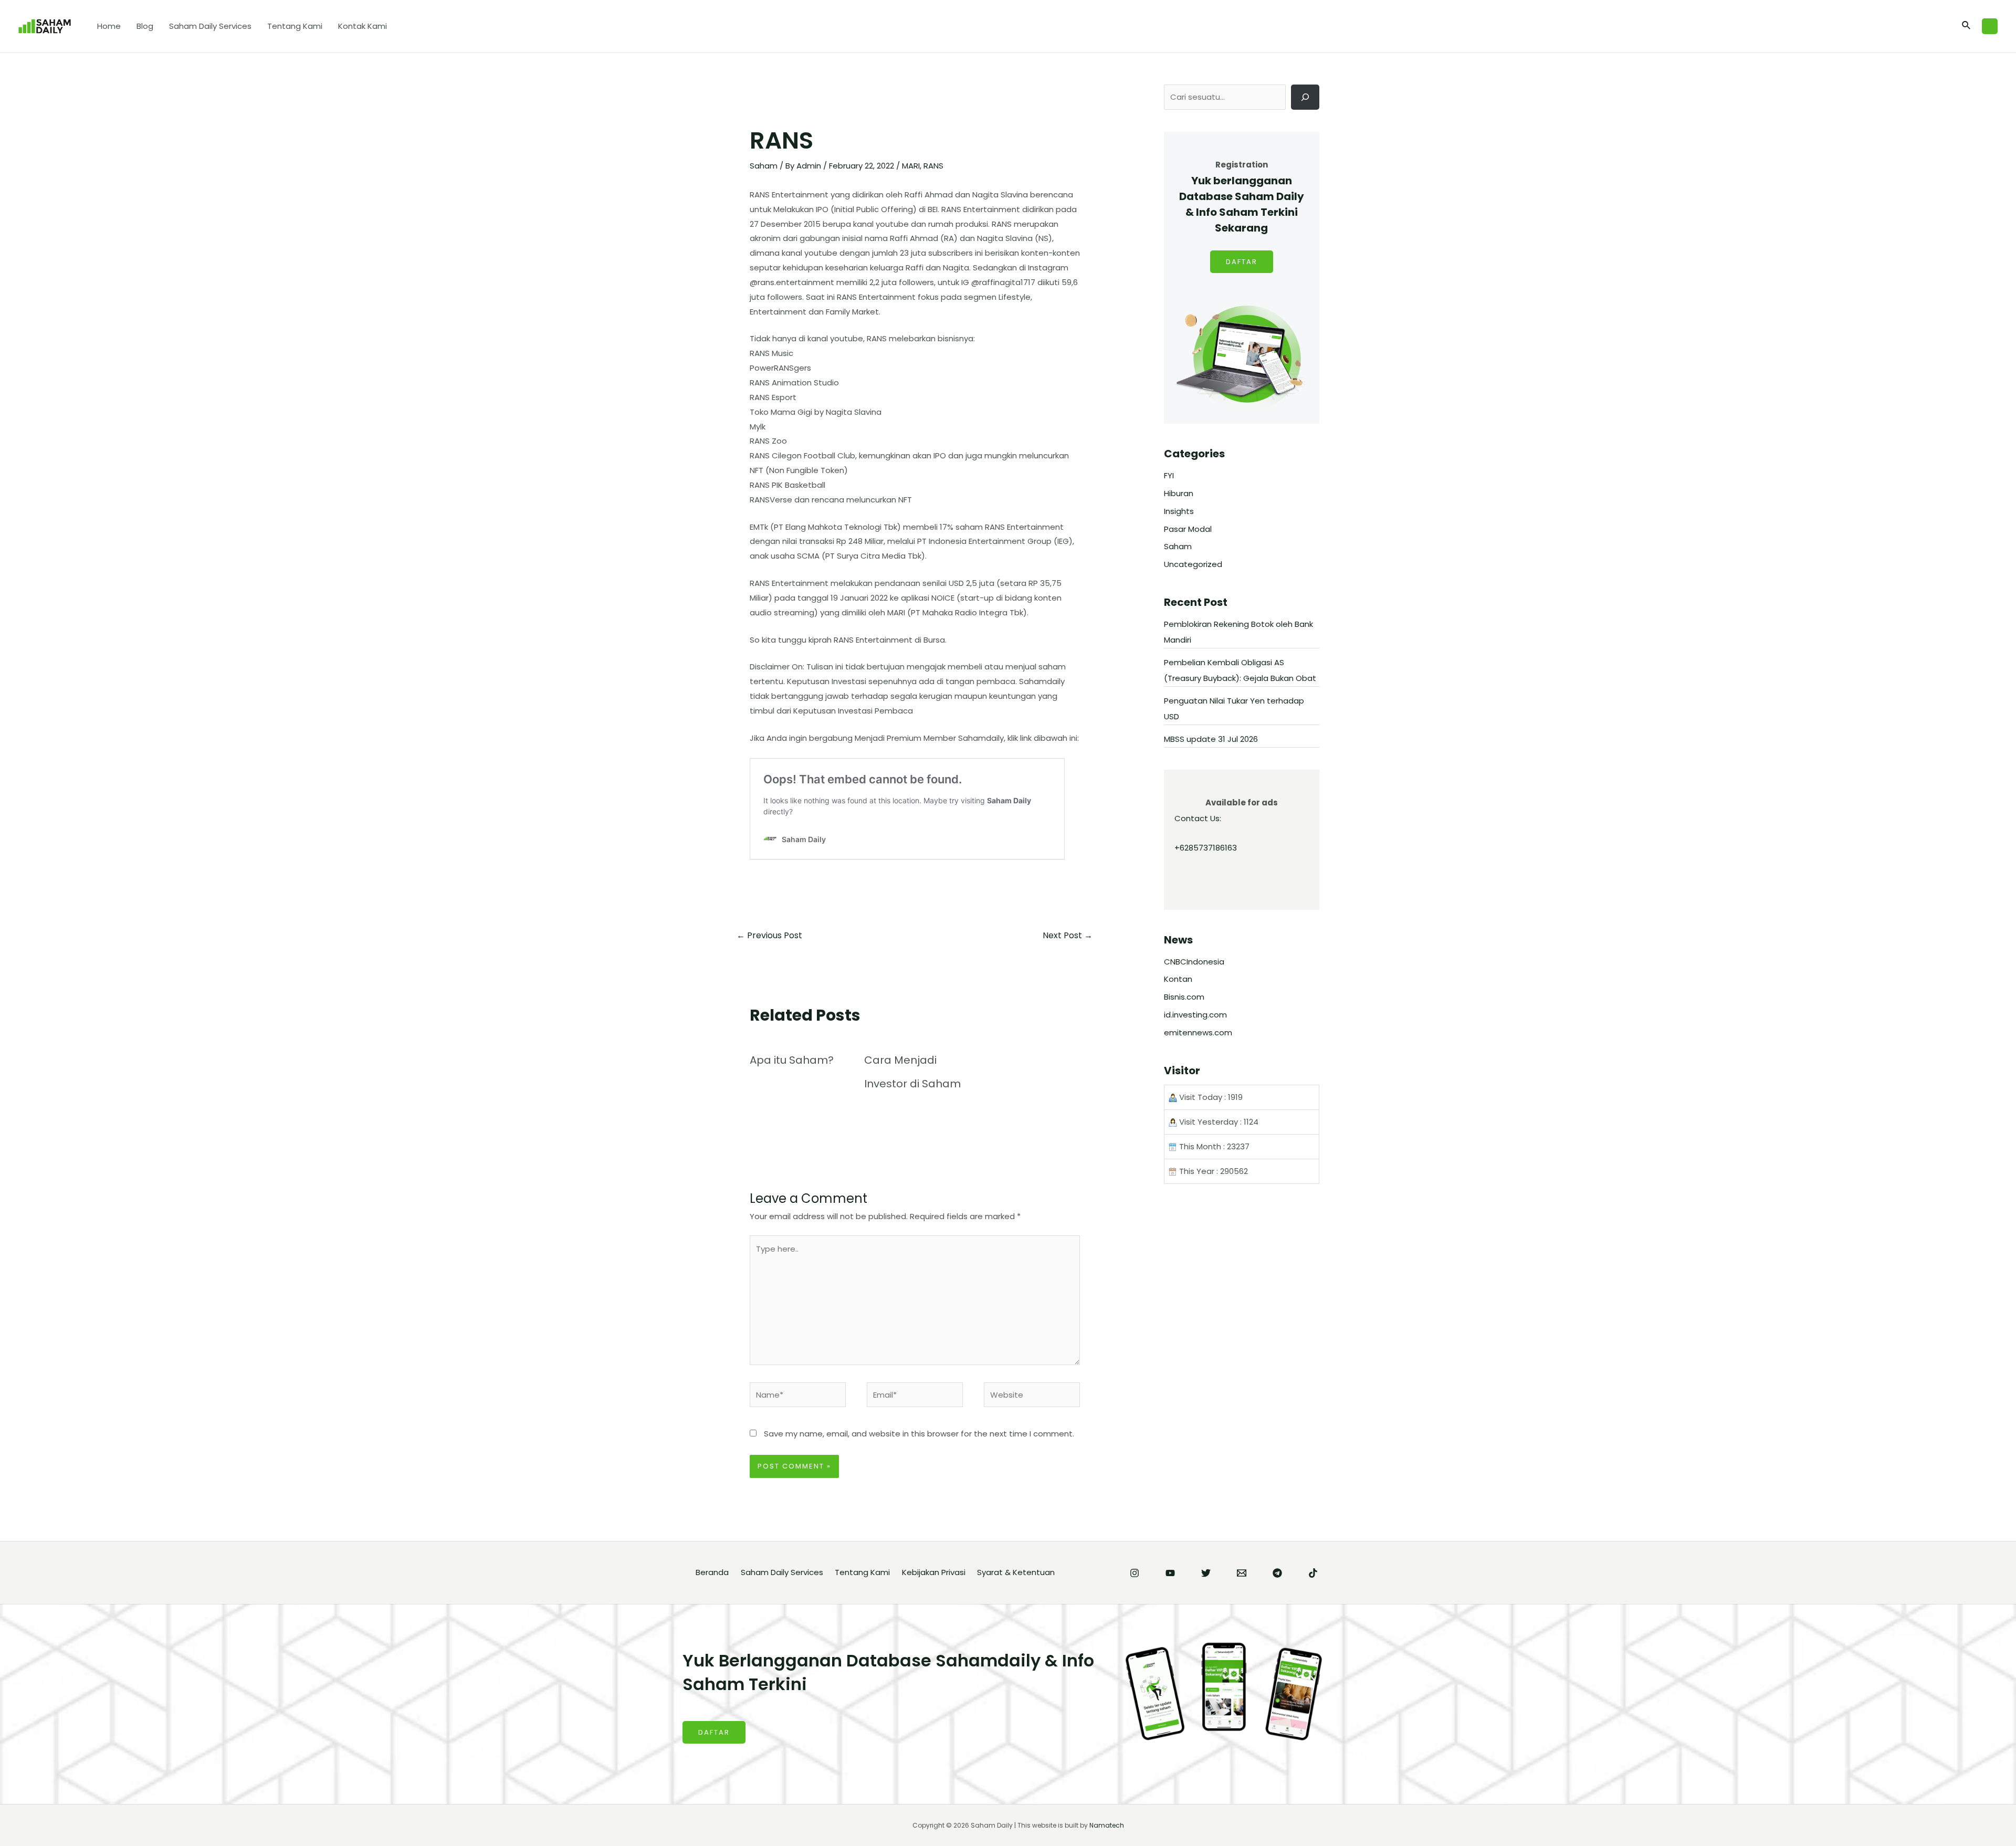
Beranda (712, 1572)
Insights (1179, 511)
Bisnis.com (1184, 997)
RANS (933, 166)
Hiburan (1179, 493)
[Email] (1242, 1573)
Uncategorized (1193, 564)
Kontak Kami (363, 26)
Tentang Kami (295, 26)
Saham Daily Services (210, 26)
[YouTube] (1170, 1573)
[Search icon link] (1967, 26)
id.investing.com (1195, 1015)
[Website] (1032, 1397)
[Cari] (1305, 97)
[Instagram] (1135, 1573)
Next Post (1068, 935)
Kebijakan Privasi (934, 1572)
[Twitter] (1206, 1573)
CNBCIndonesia (1194, 962)
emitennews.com (1198, 1032)
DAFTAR (1242, 262)
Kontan (1178, 979)
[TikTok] (1313, 1573)
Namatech (1107, 1825)
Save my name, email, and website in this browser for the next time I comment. (919, 1434)
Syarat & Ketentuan (1016, 1572)
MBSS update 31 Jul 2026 (1211, 739)
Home (109, 26)
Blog (145, 26)
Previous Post (769, 935)
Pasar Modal (1188, 529)
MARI (911, 166)
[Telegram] (1277, 1573)
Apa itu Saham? (792, 1060)
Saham (764, 166)
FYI (1169, 475)
